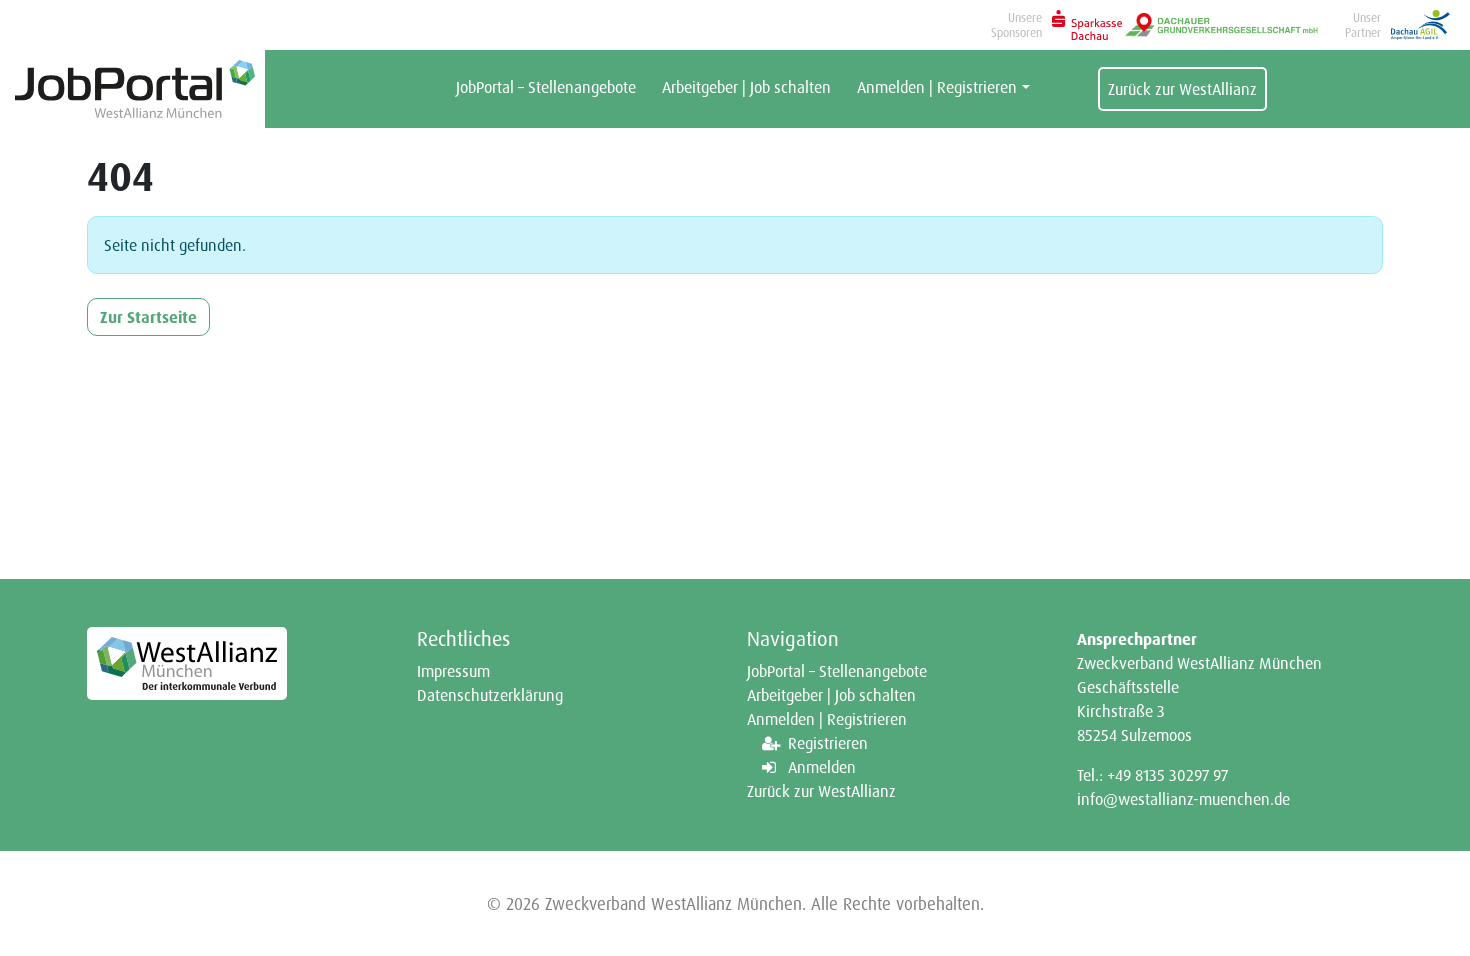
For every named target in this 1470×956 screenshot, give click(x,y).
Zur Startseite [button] (148, 317)
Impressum (453, 671)
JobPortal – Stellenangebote (546, 87)
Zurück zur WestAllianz (1182, 89)
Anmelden (822, 767)
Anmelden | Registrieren (937, 87)
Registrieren (828, 743)
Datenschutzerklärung (490, 695)
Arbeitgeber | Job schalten (746, 87)
